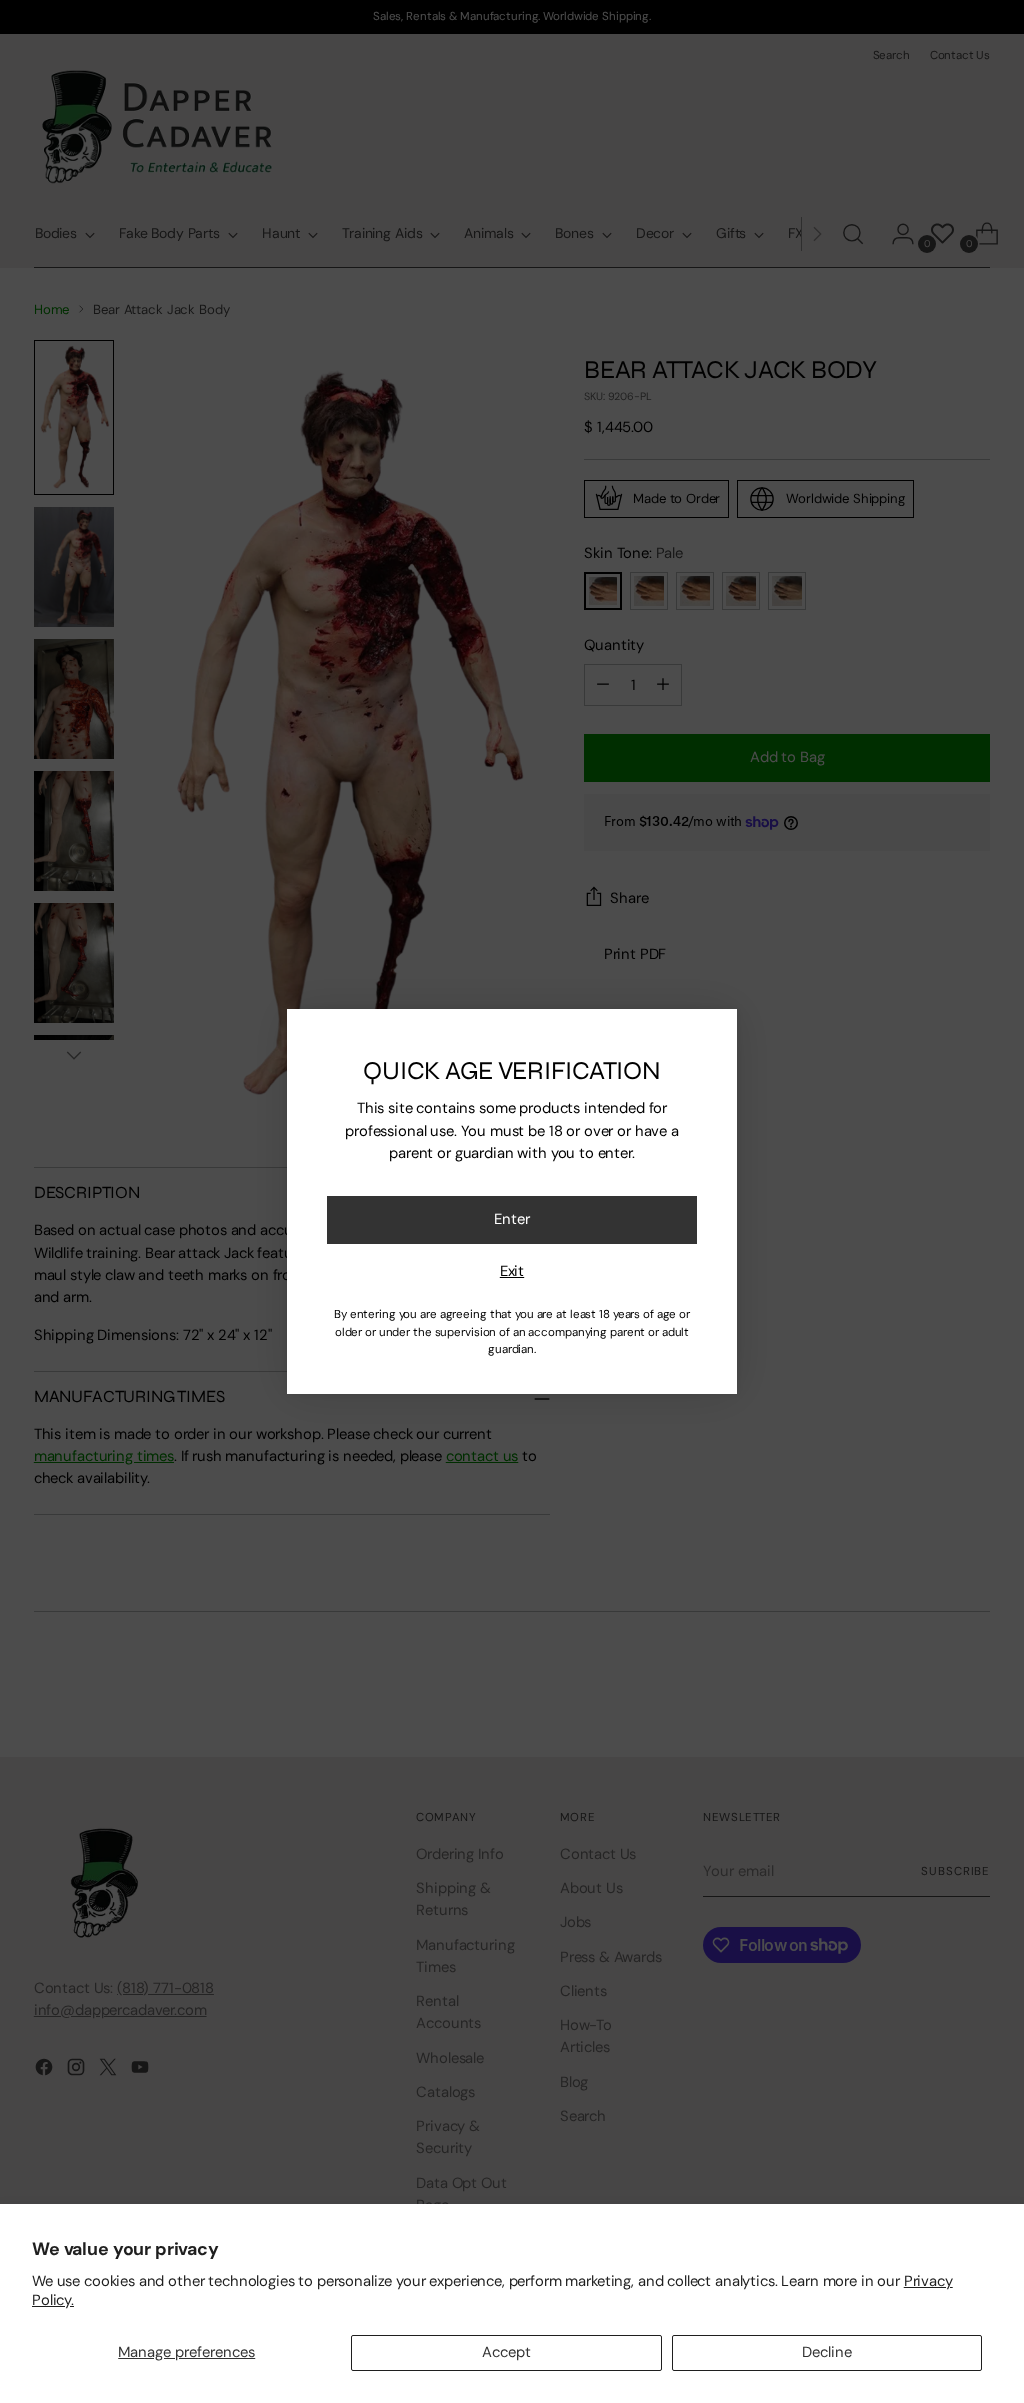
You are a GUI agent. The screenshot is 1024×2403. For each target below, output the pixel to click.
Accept (506, 2352)
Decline (827, 2352)
